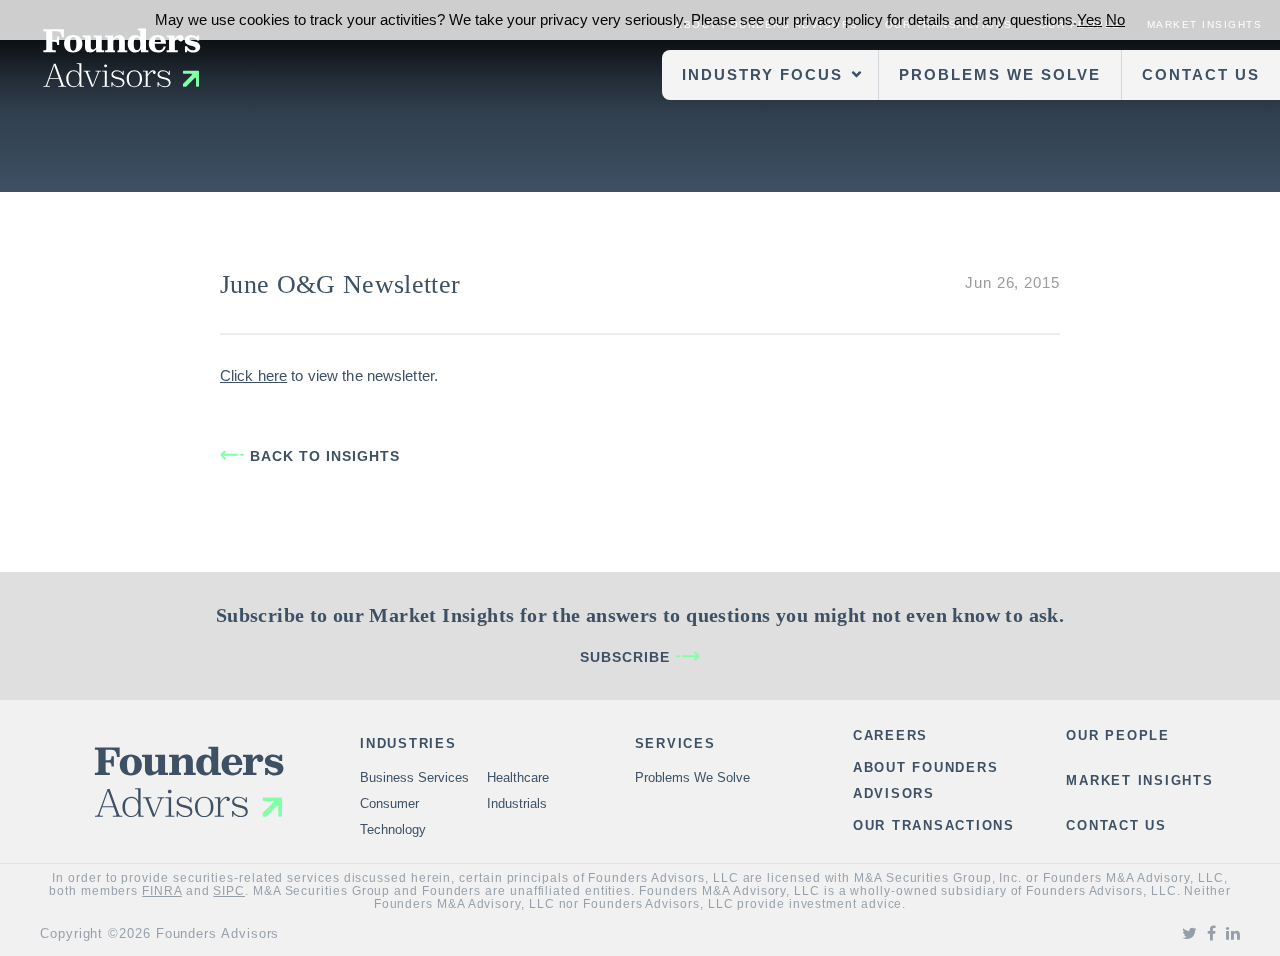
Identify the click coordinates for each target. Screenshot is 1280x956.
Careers (890, 735)
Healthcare (518, 777)
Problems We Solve (1000, 74)
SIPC (229, 891)
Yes (1089, 19)
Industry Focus (762, 74)
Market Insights (1139, 780)
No (1115, 19)
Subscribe (625, 657)
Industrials (517, 803)
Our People (1118, 735)
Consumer (389, 803)
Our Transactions (934, 825)
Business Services (414, 777)
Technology (393, 829)
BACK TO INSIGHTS (325, 456)
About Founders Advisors (926, 780)
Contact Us (1201, 74)
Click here (253, 375)
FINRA (162, 891)
